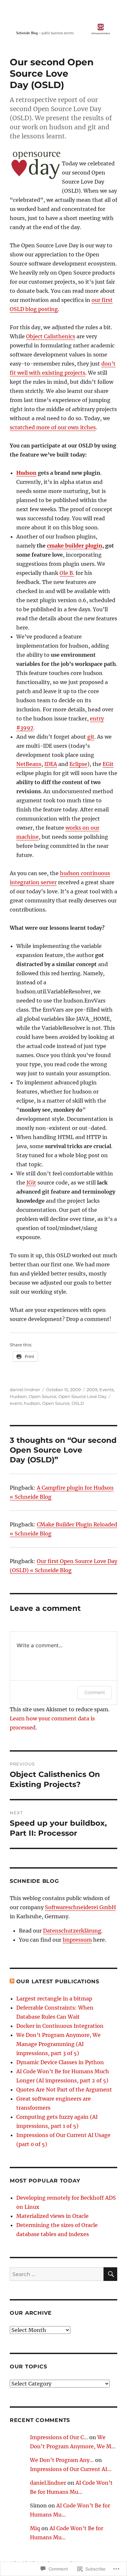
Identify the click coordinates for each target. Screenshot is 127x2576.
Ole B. (67, 573)
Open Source (42, 1396)
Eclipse (78, 764)
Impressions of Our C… (59, 2437)
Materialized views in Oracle (52, 2216)
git (91, 737)
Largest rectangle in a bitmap (54, 1999)
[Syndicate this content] (12, 1981)
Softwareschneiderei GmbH (80, 1907)
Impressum (77, 1940)
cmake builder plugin (75, 546)
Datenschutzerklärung (72, 1931)
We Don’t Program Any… (62, 2460)
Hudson (26, 473)
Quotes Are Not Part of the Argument (64, 2090)
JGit (31, 1183)
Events (106, 1390)
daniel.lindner (25, 1390)
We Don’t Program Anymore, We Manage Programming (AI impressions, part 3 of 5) (58, 2044)
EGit (108, 764)
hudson (32, 1403)
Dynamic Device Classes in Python (60, 2062)
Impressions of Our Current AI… (71, 2469)
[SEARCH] (110, 2274)
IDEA (51, 764)
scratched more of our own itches (53, 427)
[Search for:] (57, 2274)
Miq (35, 2528)
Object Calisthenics (51, 336)
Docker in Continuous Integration (60, 2026)
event (16, 1403)
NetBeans (29, 764)
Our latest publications (58, 1981)
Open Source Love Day (82, 1396)
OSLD (78, 1403)
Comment (95, 1692)
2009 (92, 1390)
